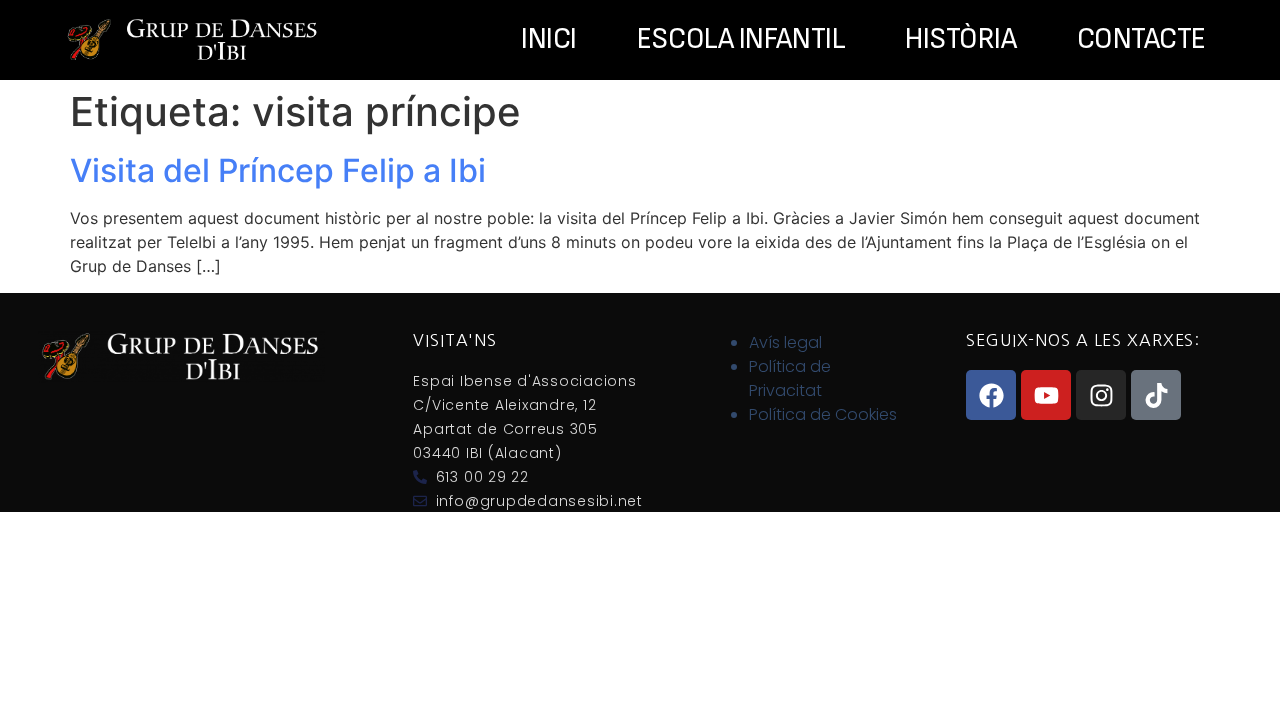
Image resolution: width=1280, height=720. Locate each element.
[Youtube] (1046, 395)
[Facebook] (991, 395)
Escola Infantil (741, 40)
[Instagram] (1101, 395)
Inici (549, 40)
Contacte (1141, 40)
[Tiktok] (1156, 395)
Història (960, 40)
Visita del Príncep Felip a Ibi (278, 170)
